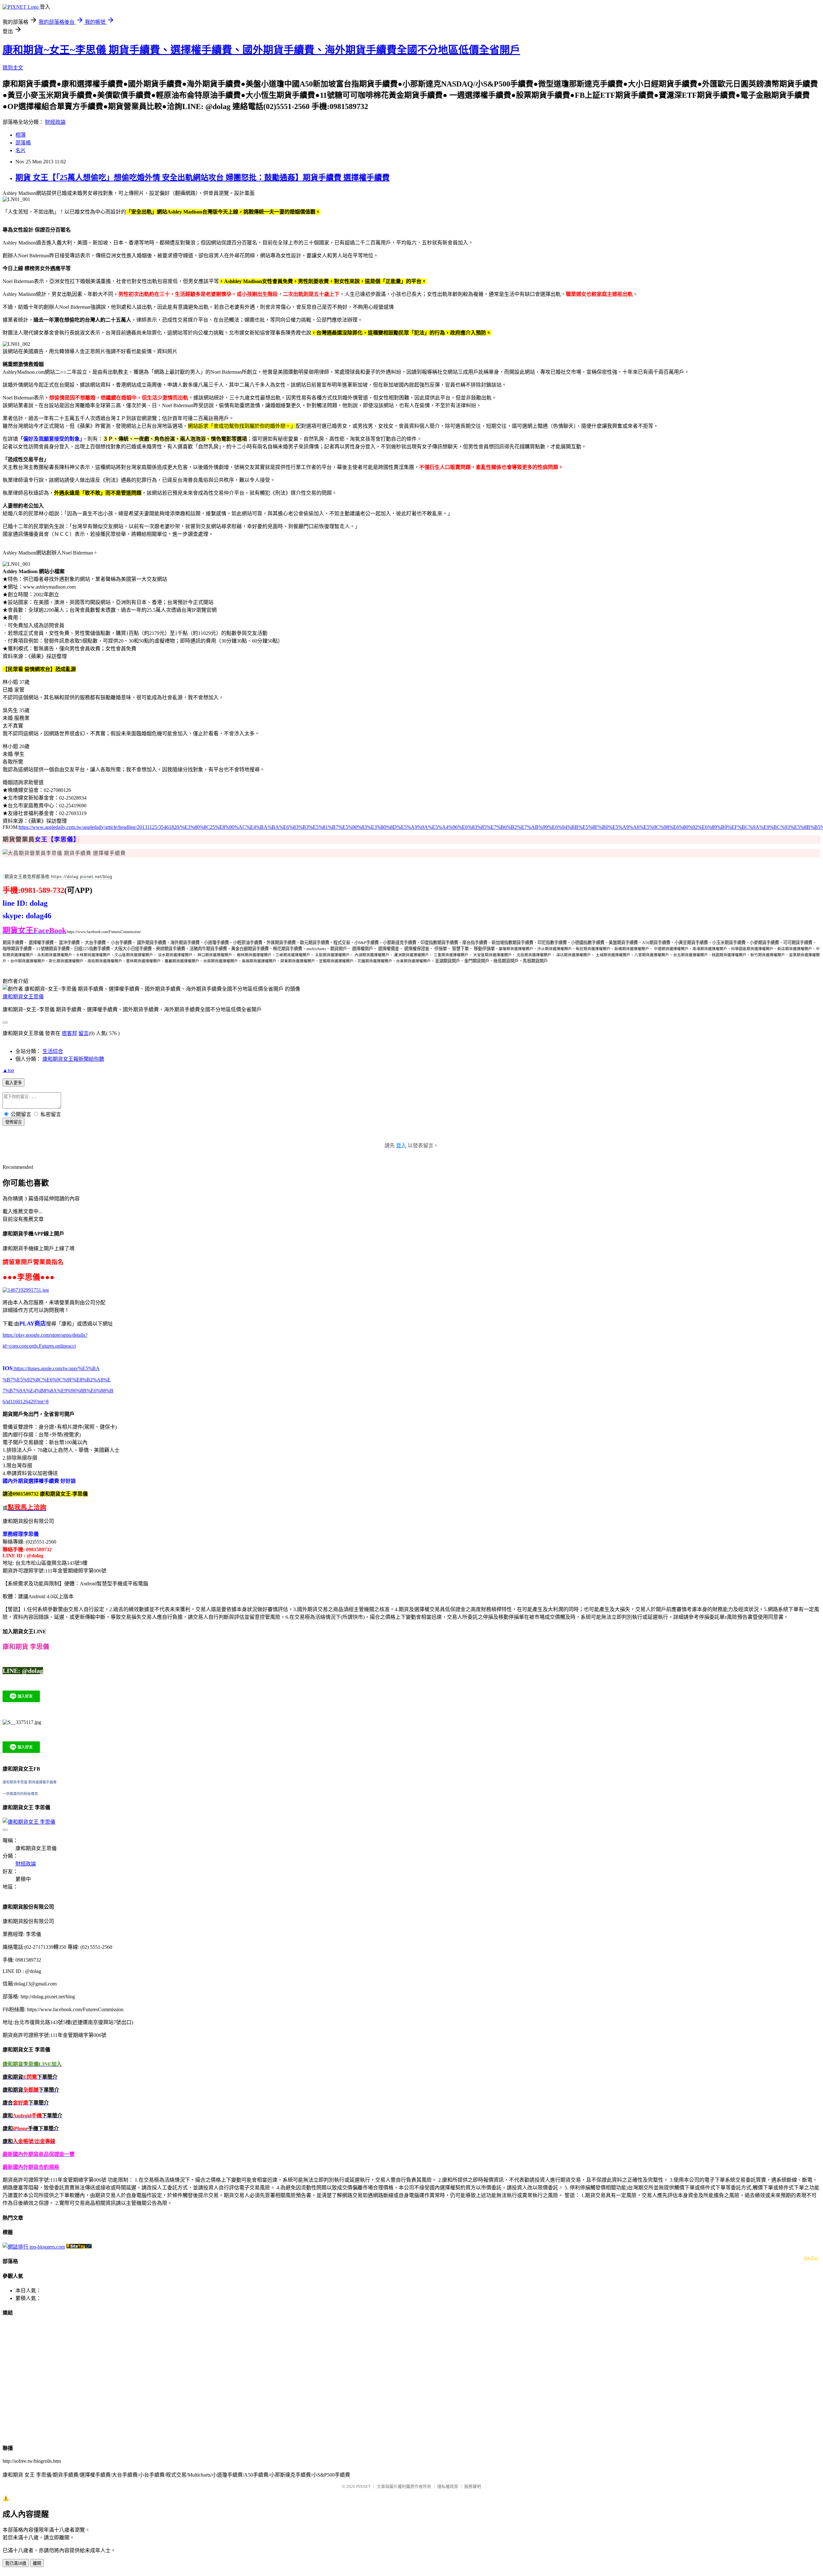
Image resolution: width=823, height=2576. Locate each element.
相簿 (21, 135)
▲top (8, 1070)
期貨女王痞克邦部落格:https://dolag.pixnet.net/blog (58, 877)
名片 (21, 150)
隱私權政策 (448, 2486)
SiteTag (811, 2257)
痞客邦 (69, 1033)
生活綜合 (53, 1051)
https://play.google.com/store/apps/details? (45, 1335)
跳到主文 (13, 68)
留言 (84, 1033)
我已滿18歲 (16, 2563)
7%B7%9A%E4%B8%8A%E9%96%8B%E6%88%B (58, 1391)
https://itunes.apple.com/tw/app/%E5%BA (56, 1368)
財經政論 (55, 122)
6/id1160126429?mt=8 (26, 1402)
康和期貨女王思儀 (23, 997)
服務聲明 (473, 2486)
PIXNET (363, 2486)
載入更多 (14, 1083)
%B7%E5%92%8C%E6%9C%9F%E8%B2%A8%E (57, 1380)
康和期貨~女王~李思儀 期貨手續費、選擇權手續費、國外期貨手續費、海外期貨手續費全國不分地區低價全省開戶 (261, 50)
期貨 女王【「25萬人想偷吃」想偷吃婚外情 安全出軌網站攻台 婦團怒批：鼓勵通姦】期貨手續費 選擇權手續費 (203, 178)
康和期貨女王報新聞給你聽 (73, 1059)
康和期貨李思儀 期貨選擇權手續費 (30, 1782)
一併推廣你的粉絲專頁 (20, 1794)
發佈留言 (14, 1122)
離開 (37, 2563)
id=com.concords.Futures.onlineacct (39, 1346)
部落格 (23, 143)
